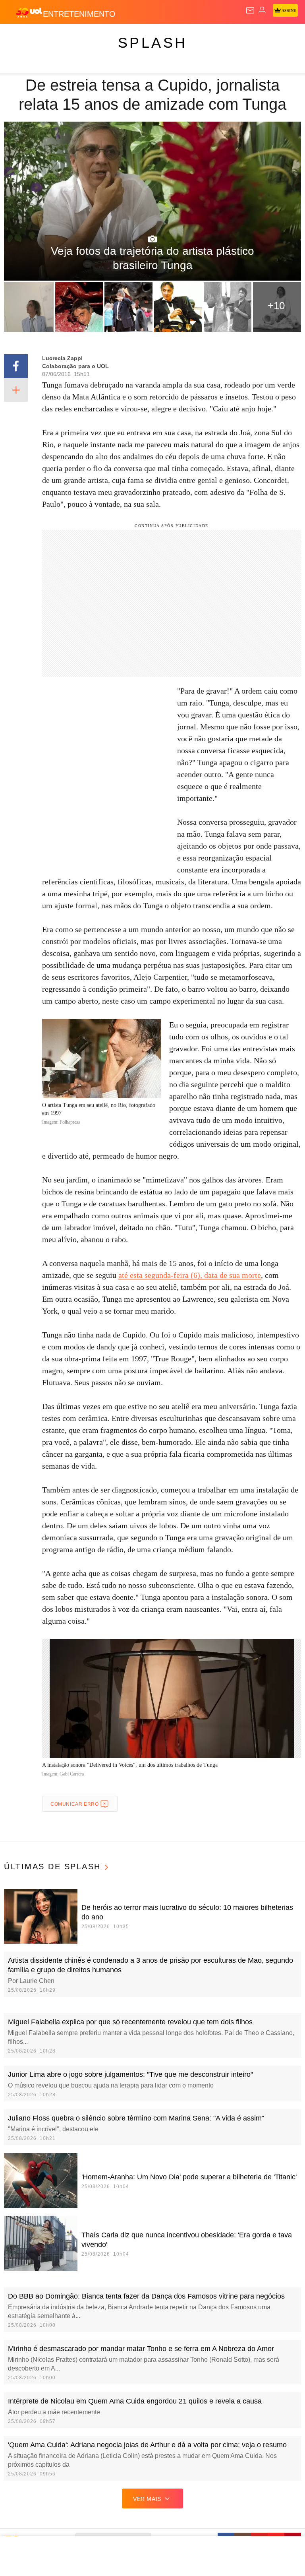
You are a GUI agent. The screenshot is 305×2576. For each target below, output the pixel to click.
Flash (49, 37)
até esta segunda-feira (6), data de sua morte (190, 1275)
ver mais (147, 2499)
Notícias (112, 37)
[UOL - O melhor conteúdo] (29, 12)
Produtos (18, 37)
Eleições (79, 37)
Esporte (268, 37)
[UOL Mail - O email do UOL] (250, 10)
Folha (239, 37)
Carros (175, 37)
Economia (208, 37)
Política (144, 37)
